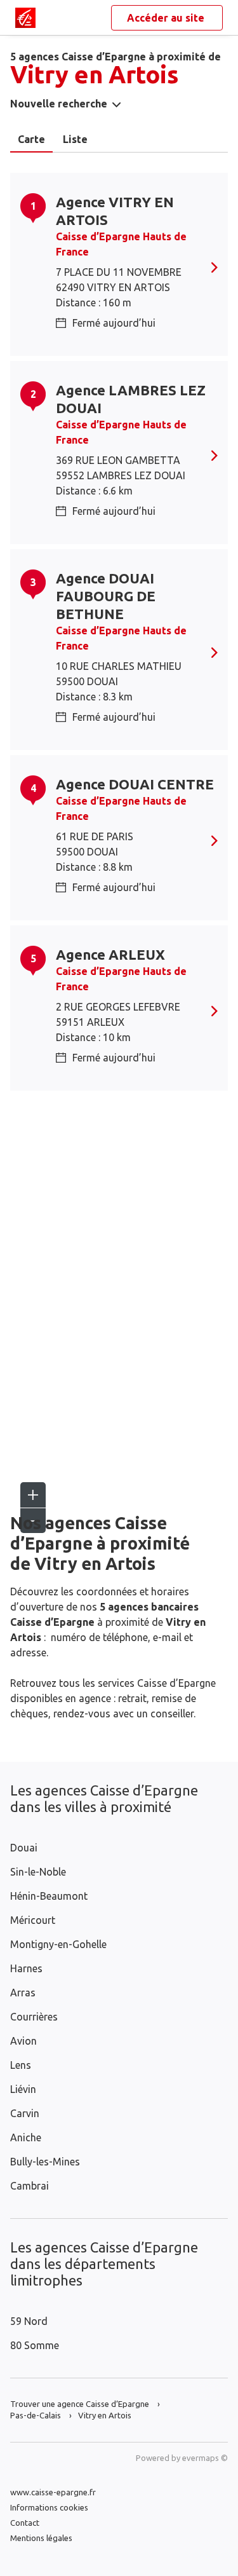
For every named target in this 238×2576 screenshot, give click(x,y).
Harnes (26, 1968)
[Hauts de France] (25, 18)
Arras (23, 1993)
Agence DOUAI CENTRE (135, 784)
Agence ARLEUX (110, 954)
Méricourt (33, 1920)
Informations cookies (49, 2507)
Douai (24, 1848)
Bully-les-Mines (45, 2162)
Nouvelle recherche (59, 104)
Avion (23, 2041)
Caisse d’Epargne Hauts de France (121, 244)
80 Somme (35, 2345)
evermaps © (205, 2458)
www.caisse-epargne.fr (53, 2492)
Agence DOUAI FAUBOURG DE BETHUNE (106, 596)
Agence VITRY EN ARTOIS (115, 211)
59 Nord (29, 2321)
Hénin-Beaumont (49, 1896)
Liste (75, 139)
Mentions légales (41, 2538)
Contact (25, 2523)
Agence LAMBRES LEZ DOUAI (131, 399)
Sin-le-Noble (38, 1872)
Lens (21, 2065)
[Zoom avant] (33, 1495)
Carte (31, 139)
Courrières (34, 2017)
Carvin (25, 2113)
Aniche (26, 2137)
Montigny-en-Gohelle (58, 1944)
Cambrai (30, 2186)
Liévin (23, 2089)
